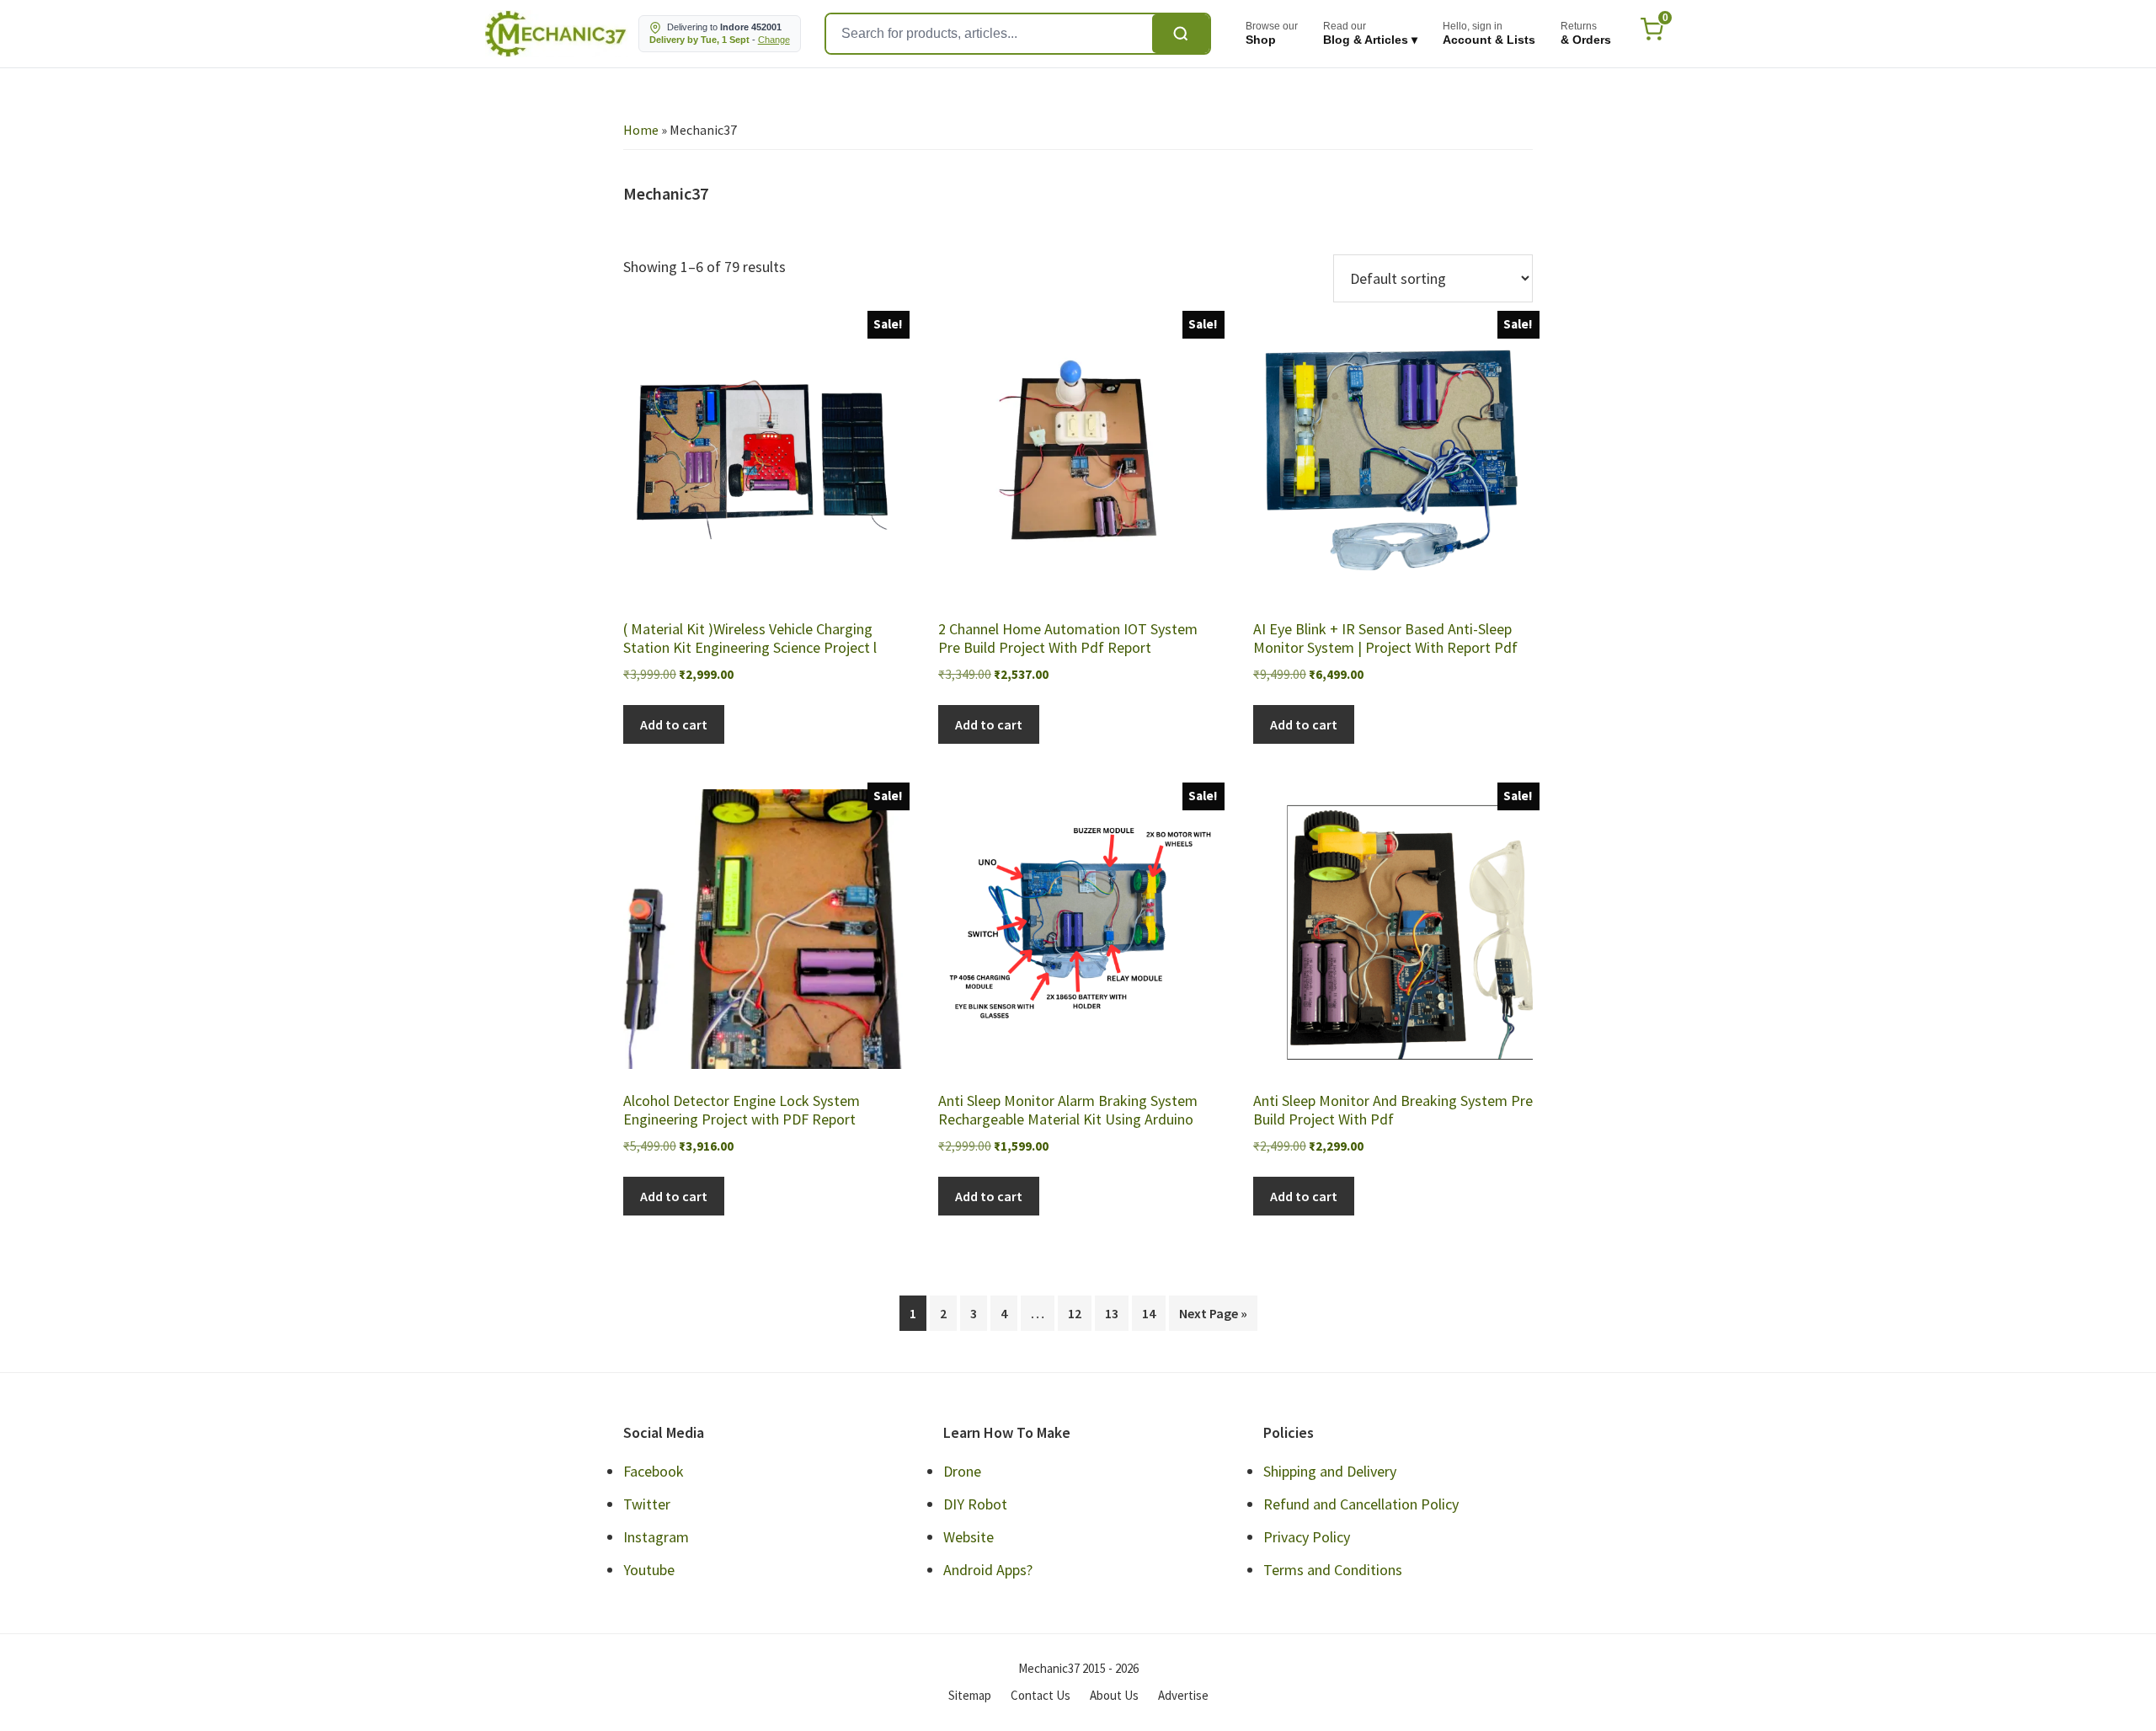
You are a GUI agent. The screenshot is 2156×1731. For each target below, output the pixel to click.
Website (969, 1537)
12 (1075, 1313)
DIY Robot (975, 1504)
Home (641, 130)
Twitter (647, 1504)
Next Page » (1213, 1313)
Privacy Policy (1307, 1537)
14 (1149, 1313)
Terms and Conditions (1333, 1570)
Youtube (649, 1570)
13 (1112, 1313)
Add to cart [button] (674, 724)
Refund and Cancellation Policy (1361, 1504)
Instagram (656, 1537)
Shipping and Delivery (1330, 1471)
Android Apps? (988, 1570)
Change (774, 40)
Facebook (654, 1471)
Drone (962, 1471)
